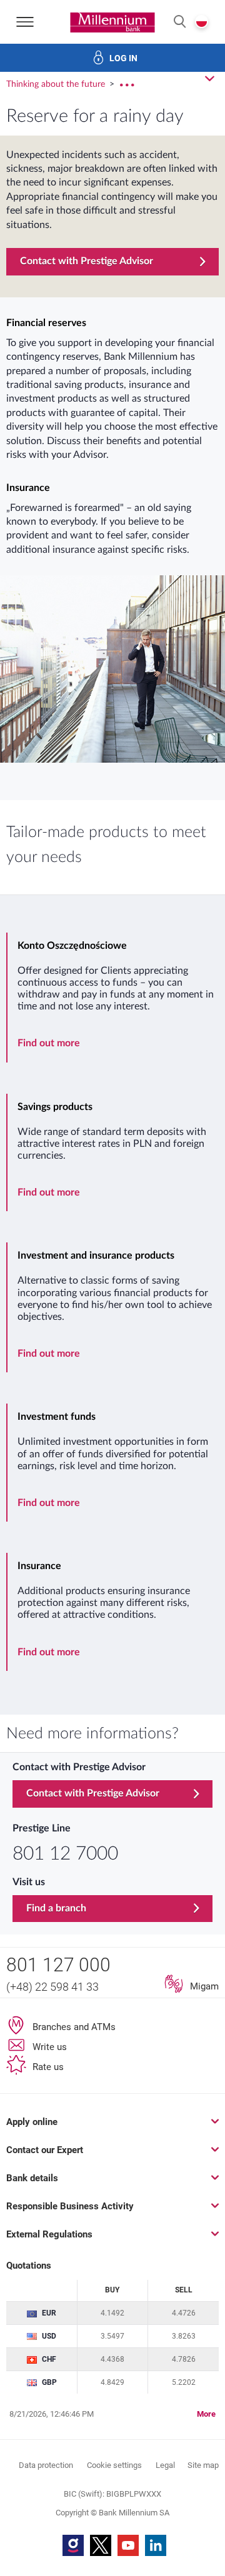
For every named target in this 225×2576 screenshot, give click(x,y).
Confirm (112, 2461)
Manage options (113, 2540)
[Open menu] (25, 22)
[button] (180, 22)
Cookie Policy (103, 1884)
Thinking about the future (57, 84)
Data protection (52, 1952)
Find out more (49, 1043)
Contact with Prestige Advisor (87, 261)
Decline (113, 2501)
